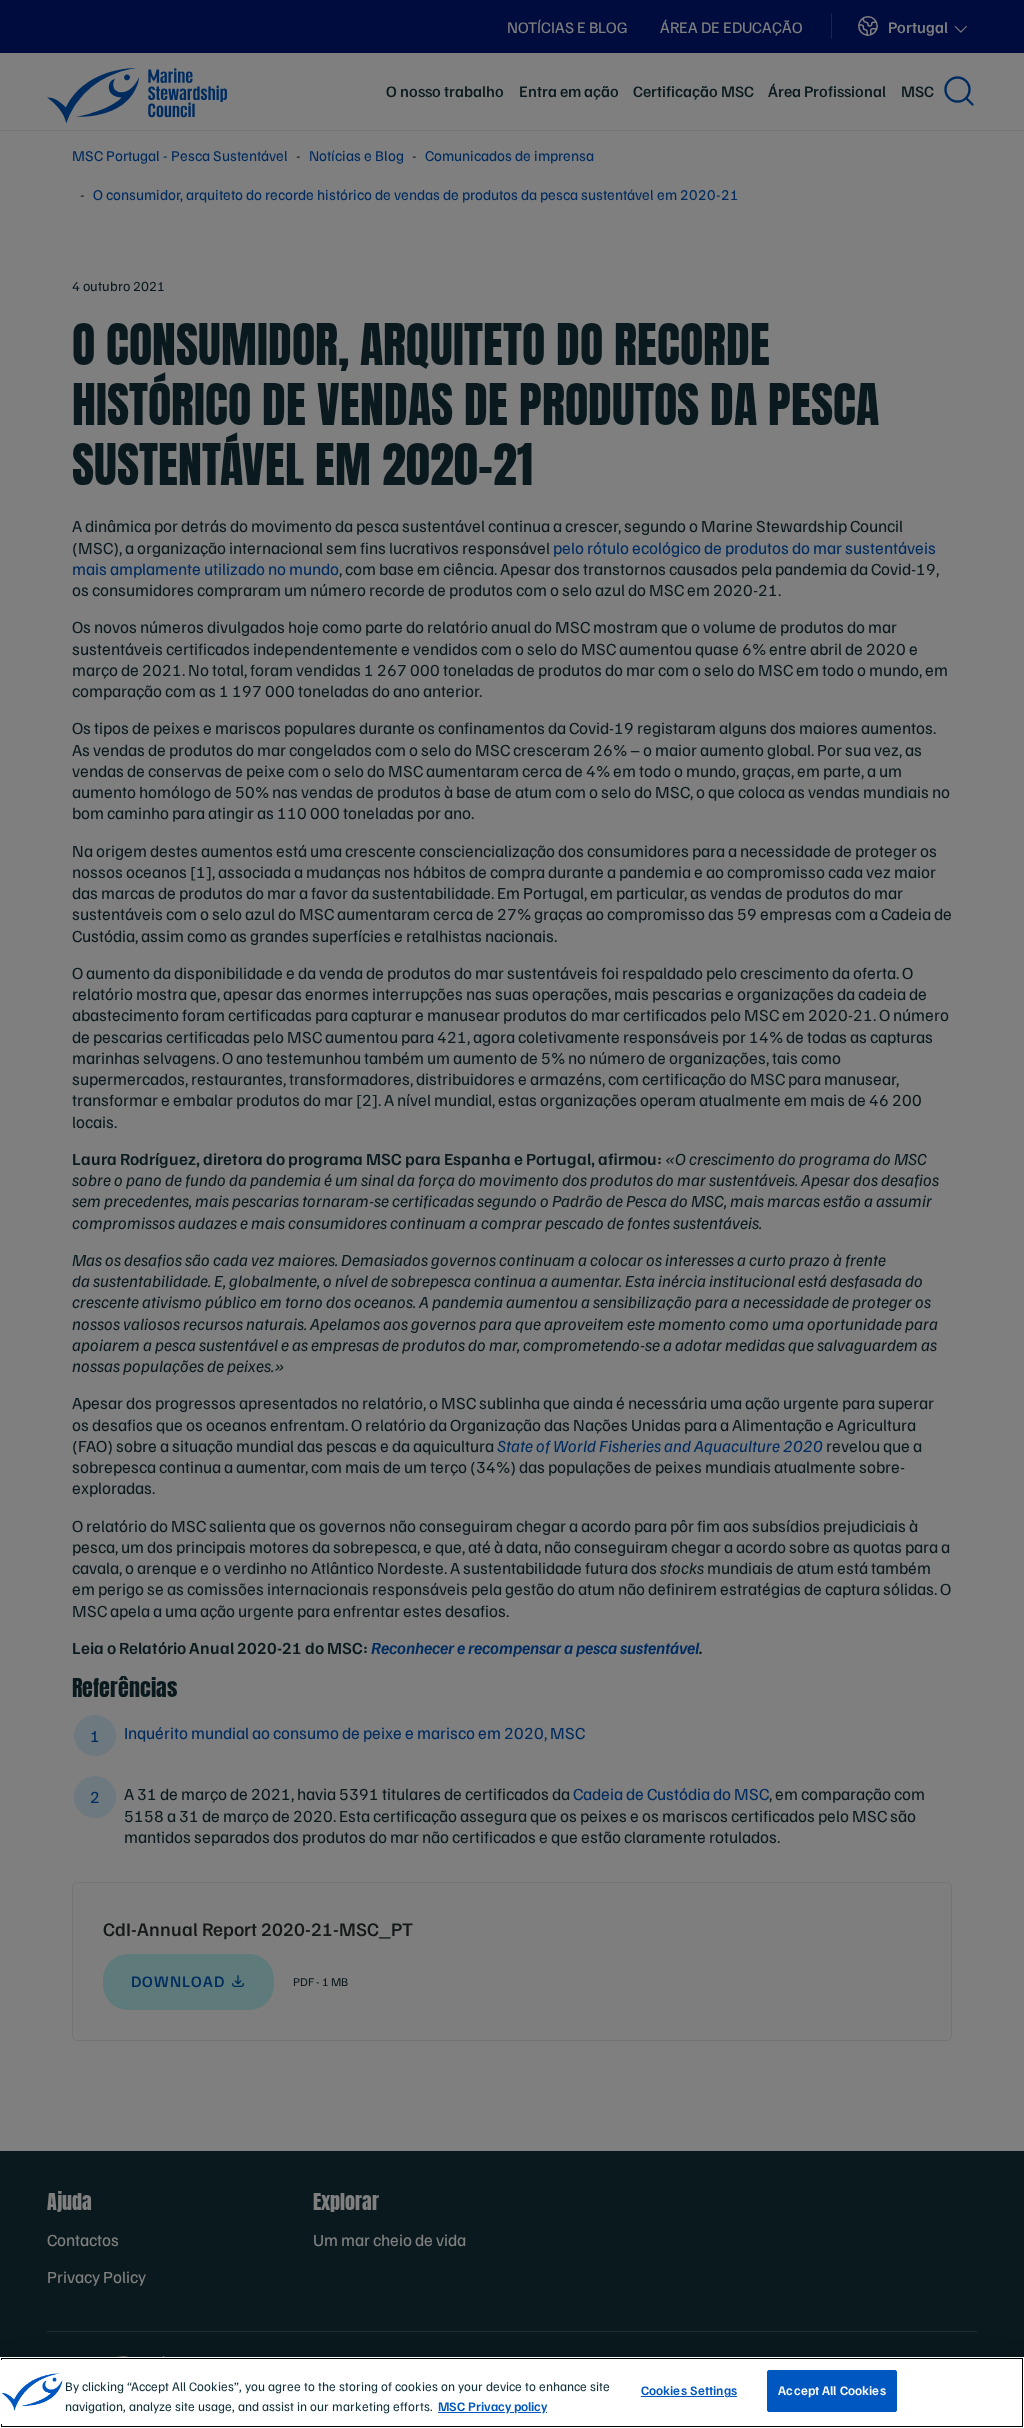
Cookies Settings (689, 2390)
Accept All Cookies (831, 2390)
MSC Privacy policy (492, 2406)
